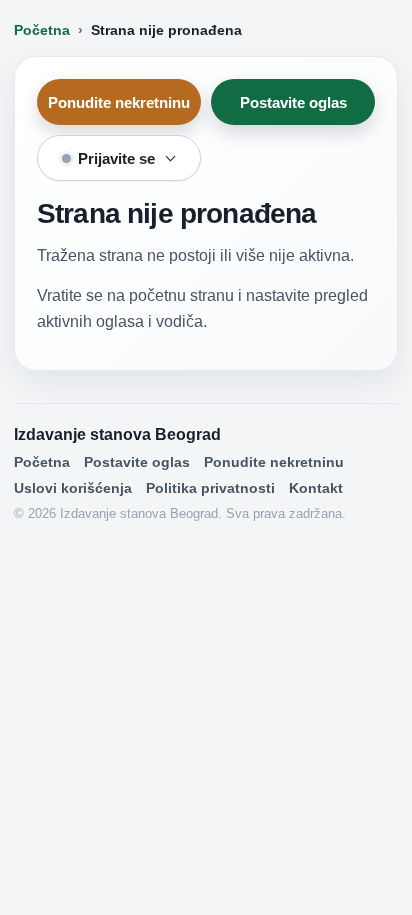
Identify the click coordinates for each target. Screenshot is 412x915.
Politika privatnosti (210, 488)
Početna (42, 30)
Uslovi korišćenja (73, 488)
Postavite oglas (293, 102)
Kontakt (316, 488)
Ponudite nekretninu (119, 102)
